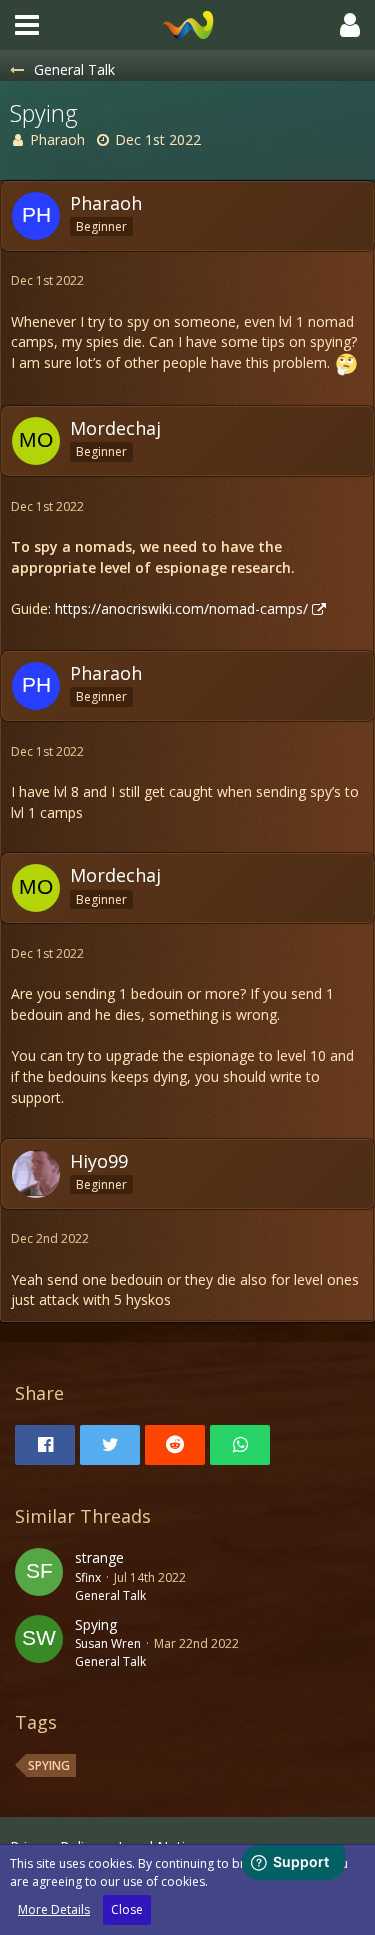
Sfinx (88, 1577)
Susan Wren (108, 1643)
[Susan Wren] (39, 1643)
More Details (54, 1909)
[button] (27, 25)
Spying (96, 1624)
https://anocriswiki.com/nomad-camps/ (181, 608)
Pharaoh (57, 139)
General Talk (110, 1595)
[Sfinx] (39, 1576)
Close (127, 1909)
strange (99, 1557)
